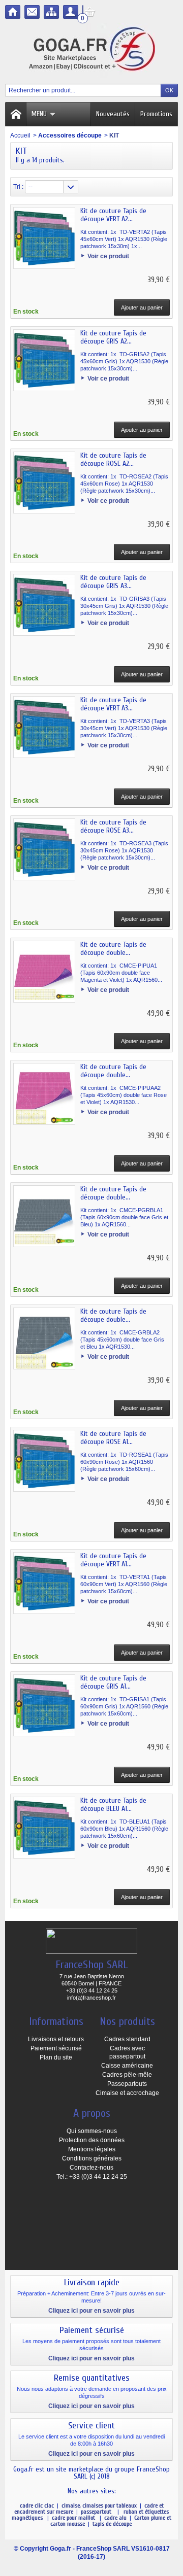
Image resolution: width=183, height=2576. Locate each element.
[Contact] (32, 12)
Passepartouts (127, 2084)
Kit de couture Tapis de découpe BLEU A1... (113, 1805)
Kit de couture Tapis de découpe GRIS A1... (113, 1682)
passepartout (98, 2512)
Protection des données (92, 2140)
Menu (39, 114)
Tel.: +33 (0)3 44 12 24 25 (92, 2177)
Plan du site (56, 2057)
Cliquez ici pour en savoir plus (91, 2311)
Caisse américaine (127, 2066)
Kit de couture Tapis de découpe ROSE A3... (113, 826)
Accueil (20, 135)
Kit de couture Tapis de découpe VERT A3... (113, 704)
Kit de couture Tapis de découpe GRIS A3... (113, 582)
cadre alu (116, 2518)
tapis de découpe (111, 2524)
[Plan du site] (51, 12)
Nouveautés (113, 114)
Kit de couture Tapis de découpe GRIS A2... (113, 337)
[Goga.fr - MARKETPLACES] (91, 51)
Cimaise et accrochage (127, 2093)
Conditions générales (92, 2158)
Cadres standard (127, 2039)
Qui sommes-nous (92, 2131)
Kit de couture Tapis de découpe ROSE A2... (113, 459)
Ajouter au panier (142, 307)
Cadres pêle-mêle (127, 2075)
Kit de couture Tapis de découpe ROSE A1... (113, 1438)
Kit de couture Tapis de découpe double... (113, 949)
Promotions (156, 114)
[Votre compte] (71, 12)
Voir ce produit (108, 256)
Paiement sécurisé (56, 2048)
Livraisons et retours (56, 2039)
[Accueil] (13, 12)
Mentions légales (92, 2149)
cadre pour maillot (74, 2518)
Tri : (18, 187)
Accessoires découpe (70, 135)
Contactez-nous (91, 2168)
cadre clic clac (37, 2505)
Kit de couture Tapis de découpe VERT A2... (113, 215)
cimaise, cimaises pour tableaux (99, 2505)
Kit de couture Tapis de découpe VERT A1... (113, 1560)
